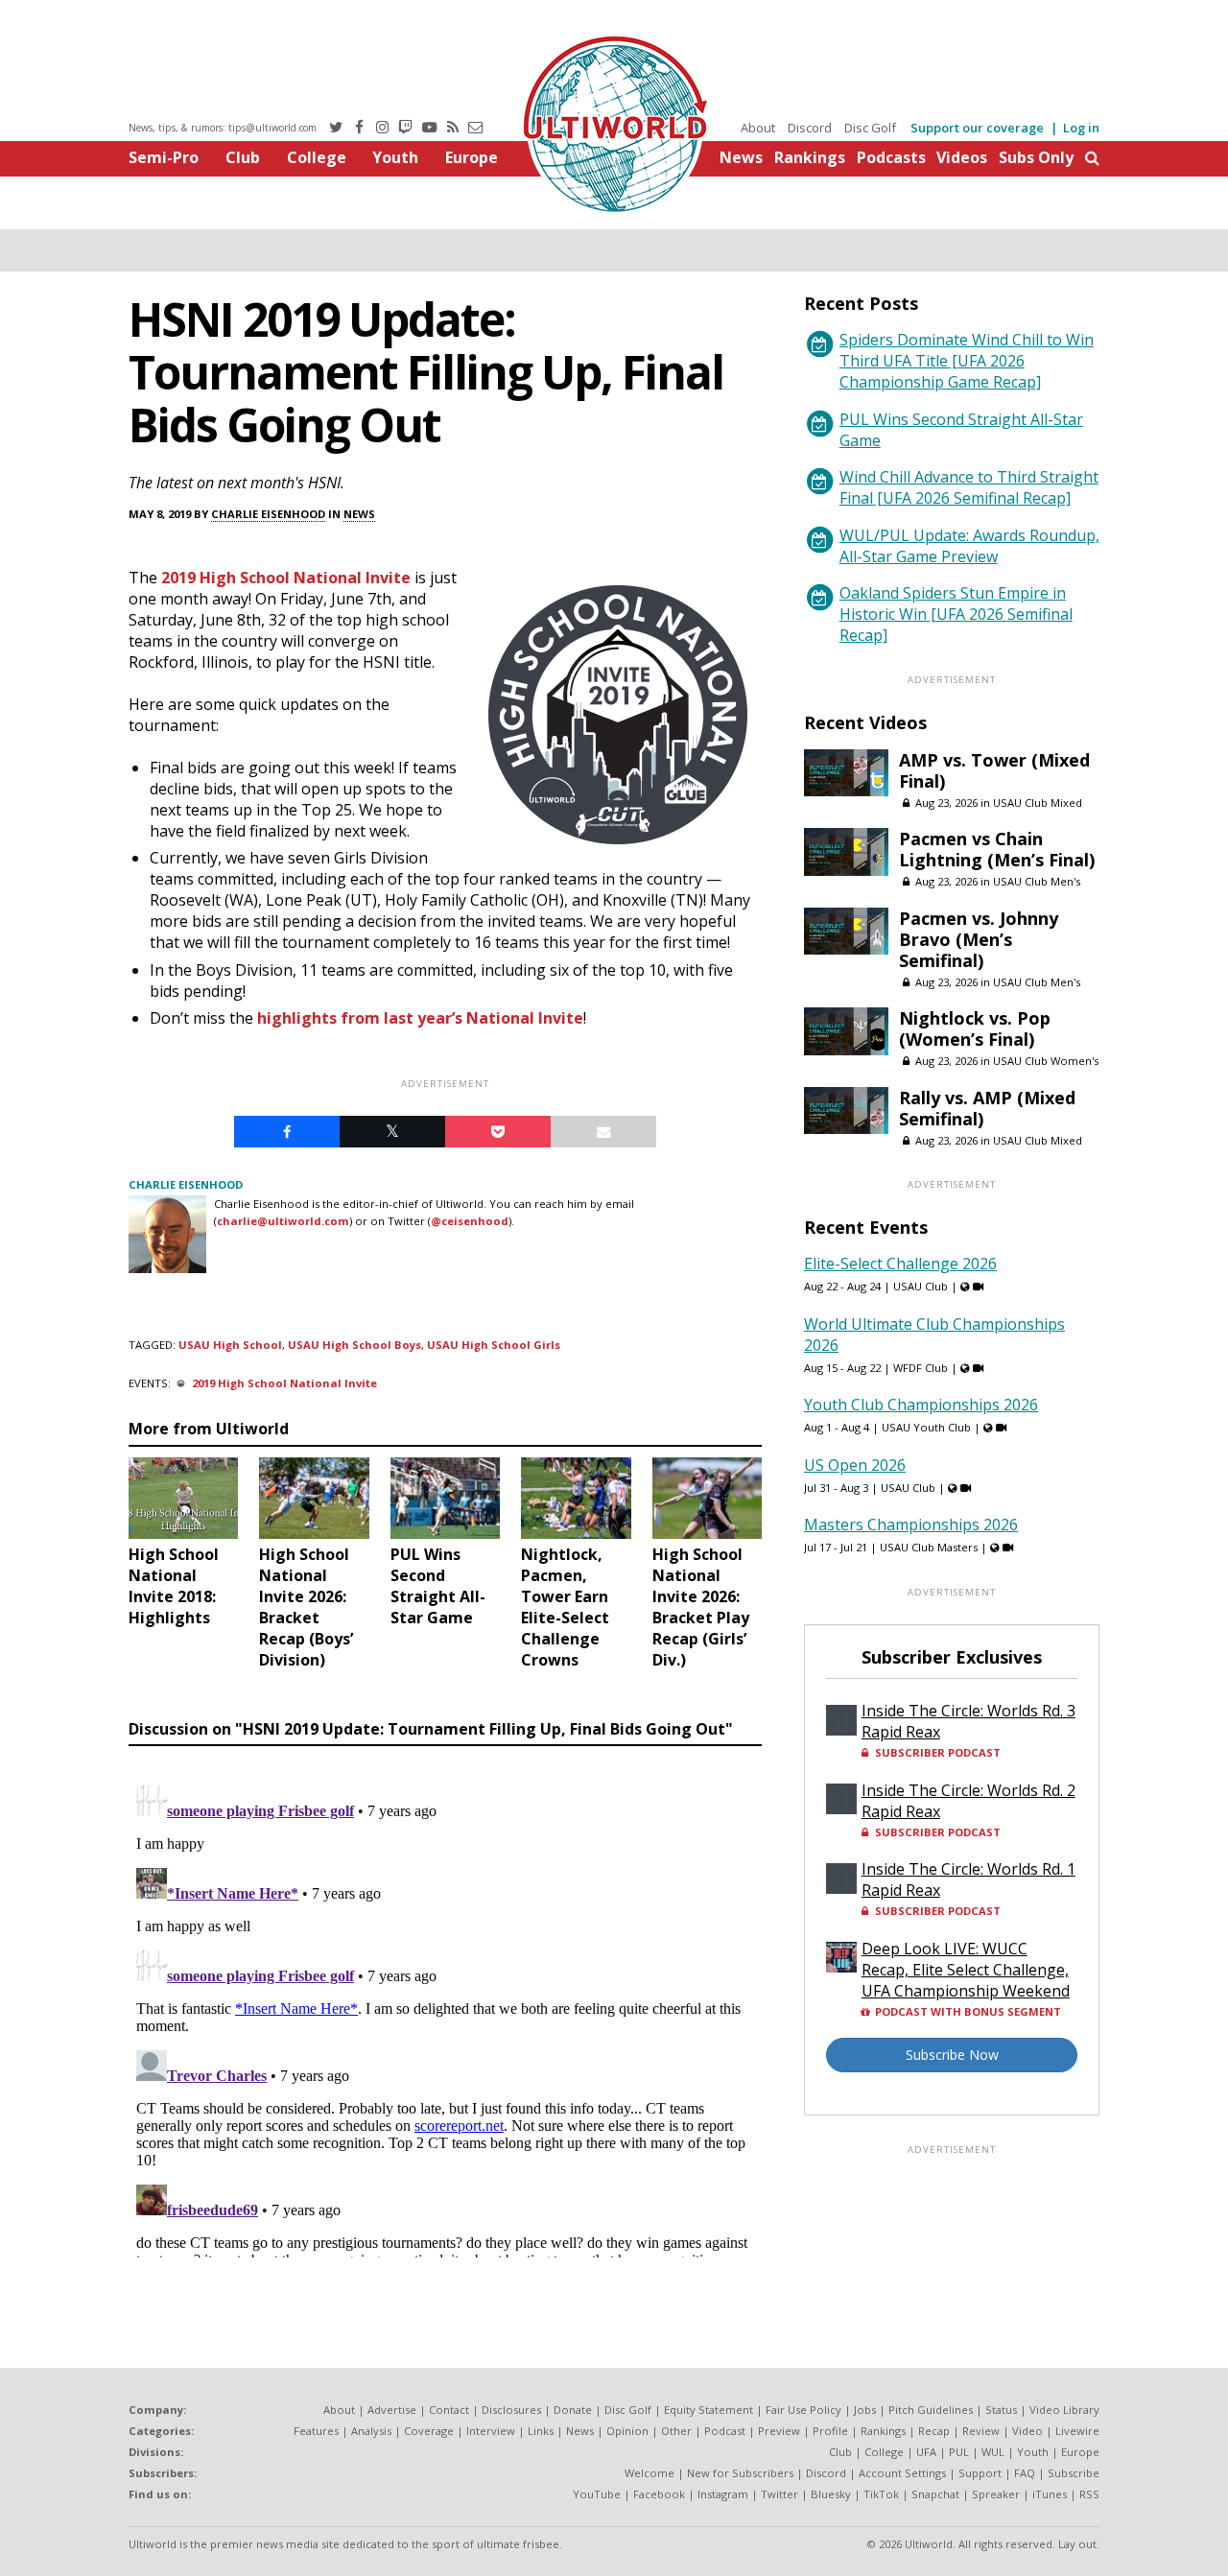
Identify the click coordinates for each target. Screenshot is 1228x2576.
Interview (491, 2431)
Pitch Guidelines (931, 2410)
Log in (1081, 128)
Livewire (1077, 2431)
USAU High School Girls (494, 1345)
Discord (810, 128)
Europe (472, 157)
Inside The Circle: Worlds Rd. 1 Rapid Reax (968, 1879)
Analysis (371, 2431)
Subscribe (1074, 2473)
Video (1027, 2431)
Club (243, 157)
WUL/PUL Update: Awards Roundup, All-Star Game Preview (969, 546)
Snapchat (935, 2494)
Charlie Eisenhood (268, 514)
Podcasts (891, 157)
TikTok (881, 2494)
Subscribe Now (952, 2055)
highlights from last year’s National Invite (420, 1018)
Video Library (1064, 2410)
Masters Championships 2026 (911, 1524)
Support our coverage (977, 128)
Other (676, 2431)
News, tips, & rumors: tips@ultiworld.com (223, 128)
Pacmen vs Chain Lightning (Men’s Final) (997, 849)
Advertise (392, 2410)
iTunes (1050, 2494)
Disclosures (511, 2410)
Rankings (810, 157)
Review (981, 2431)
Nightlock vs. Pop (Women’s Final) (975, 1028)
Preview (779, 2431)
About (758, 128)
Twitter (779, 2494)
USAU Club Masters (929, 1547)
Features (316, 2431)
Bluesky (831, 2494)
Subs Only (1036, 157)
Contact (449, 2410)
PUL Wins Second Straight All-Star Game (961, 430)
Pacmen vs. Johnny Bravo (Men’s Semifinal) (979, 939)
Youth (395, 157)
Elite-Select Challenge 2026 (900, 1264)
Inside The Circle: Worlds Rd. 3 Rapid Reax (968, 1721)
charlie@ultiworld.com (283, 1221)
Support (980, 2473)
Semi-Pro (164, 157)
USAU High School (230, 1345)
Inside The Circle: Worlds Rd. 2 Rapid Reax (968, 1801)
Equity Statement (708, 2410)
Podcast (725, 2431)
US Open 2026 (855, 1465)
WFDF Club (921, 1368)
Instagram (723, 2494)
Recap (934, 2431)
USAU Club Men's (1037, 881)
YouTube (597, 2494)
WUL (993, 2452)
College (317, 157)
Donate (573, 2410)
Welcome (649, 2473)
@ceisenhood (470, 1221)
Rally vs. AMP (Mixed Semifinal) (987, 1108)
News (741, 157)
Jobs (865, 2410)
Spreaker (996, 2494)
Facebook (659, 2494)
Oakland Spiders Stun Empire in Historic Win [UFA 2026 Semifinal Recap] (956, 614)
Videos (962, 157)
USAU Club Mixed (1038, 803)
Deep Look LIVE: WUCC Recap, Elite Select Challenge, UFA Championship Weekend (966, 1970)
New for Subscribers (740, 2473)
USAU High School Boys (354, 1345)
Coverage (429, 2431)
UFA (926, 2452)
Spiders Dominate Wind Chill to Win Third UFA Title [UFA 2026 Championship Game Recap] (967, 361)
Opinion (627, 2431)
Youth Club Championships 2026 (921, 1405)
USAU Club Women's (1046, 1061)
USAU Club (921, 1286)
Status (1001, 2410)
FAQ (1025, 2473)
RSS (1089, 2494)
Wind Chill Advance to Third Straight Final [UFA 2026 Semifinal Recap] (969, 487)
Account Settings (902, 2473)
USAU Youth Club (926, 1427)
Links (541, 2431)
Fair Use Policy (803, 2410)
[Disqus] (445, 2018)
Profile (830, 2431)
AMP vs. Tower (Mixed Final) (994, 770)
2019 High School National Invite (286, 578)
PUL (959, 2452)
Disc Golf (870, 128)
